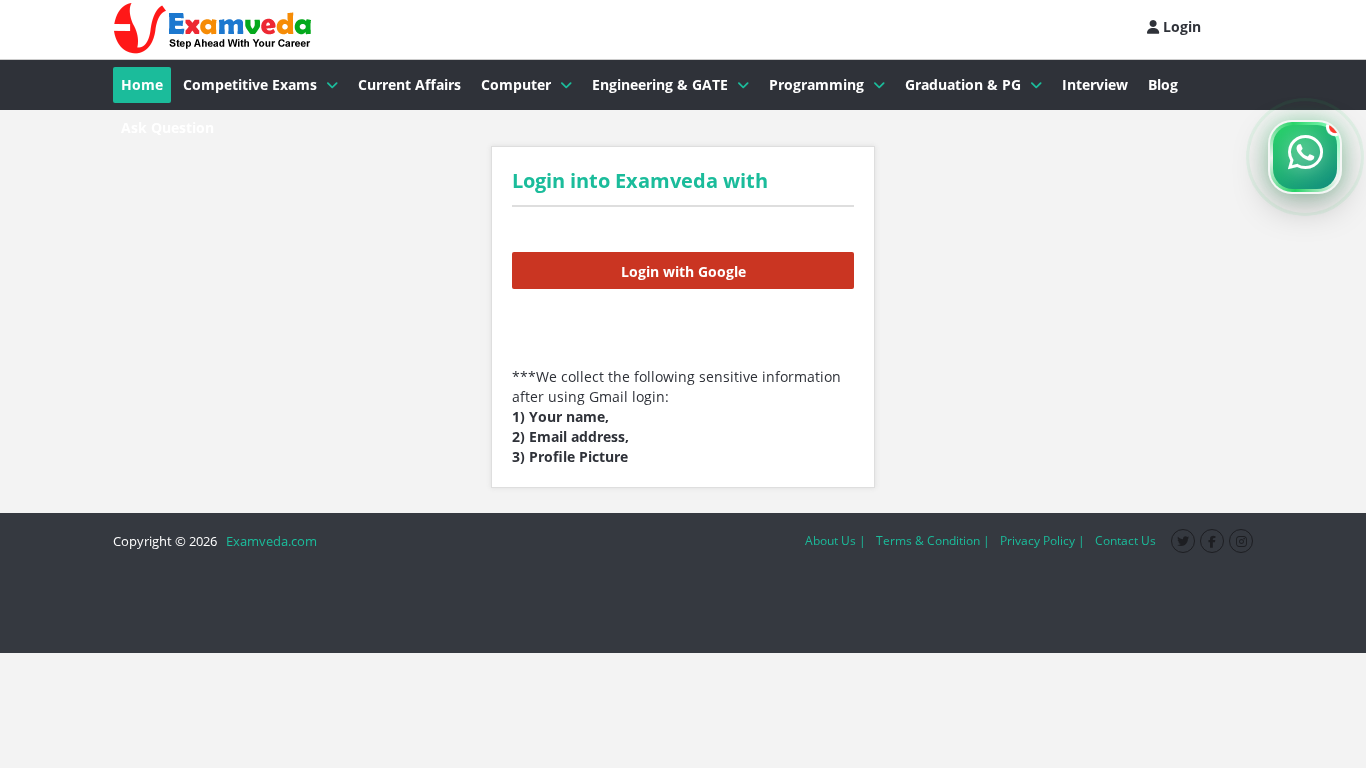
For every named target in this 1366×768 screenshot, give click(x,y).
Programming (816, 84)
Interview (1095, 84)
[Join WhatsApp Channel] (1305, 157)
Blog (1163, 84)
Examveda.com (268, 541)
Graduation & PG (963, 84)
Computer (516, 84)
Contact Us (1125, 540)
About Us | (835, 540)
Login (1180, 26)
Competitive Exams (250, 84)
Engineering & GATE (660, 84)
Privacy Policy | (1042, 540)
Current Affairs (409, 84)
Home (142, 84)
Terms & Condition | (933, 540)
